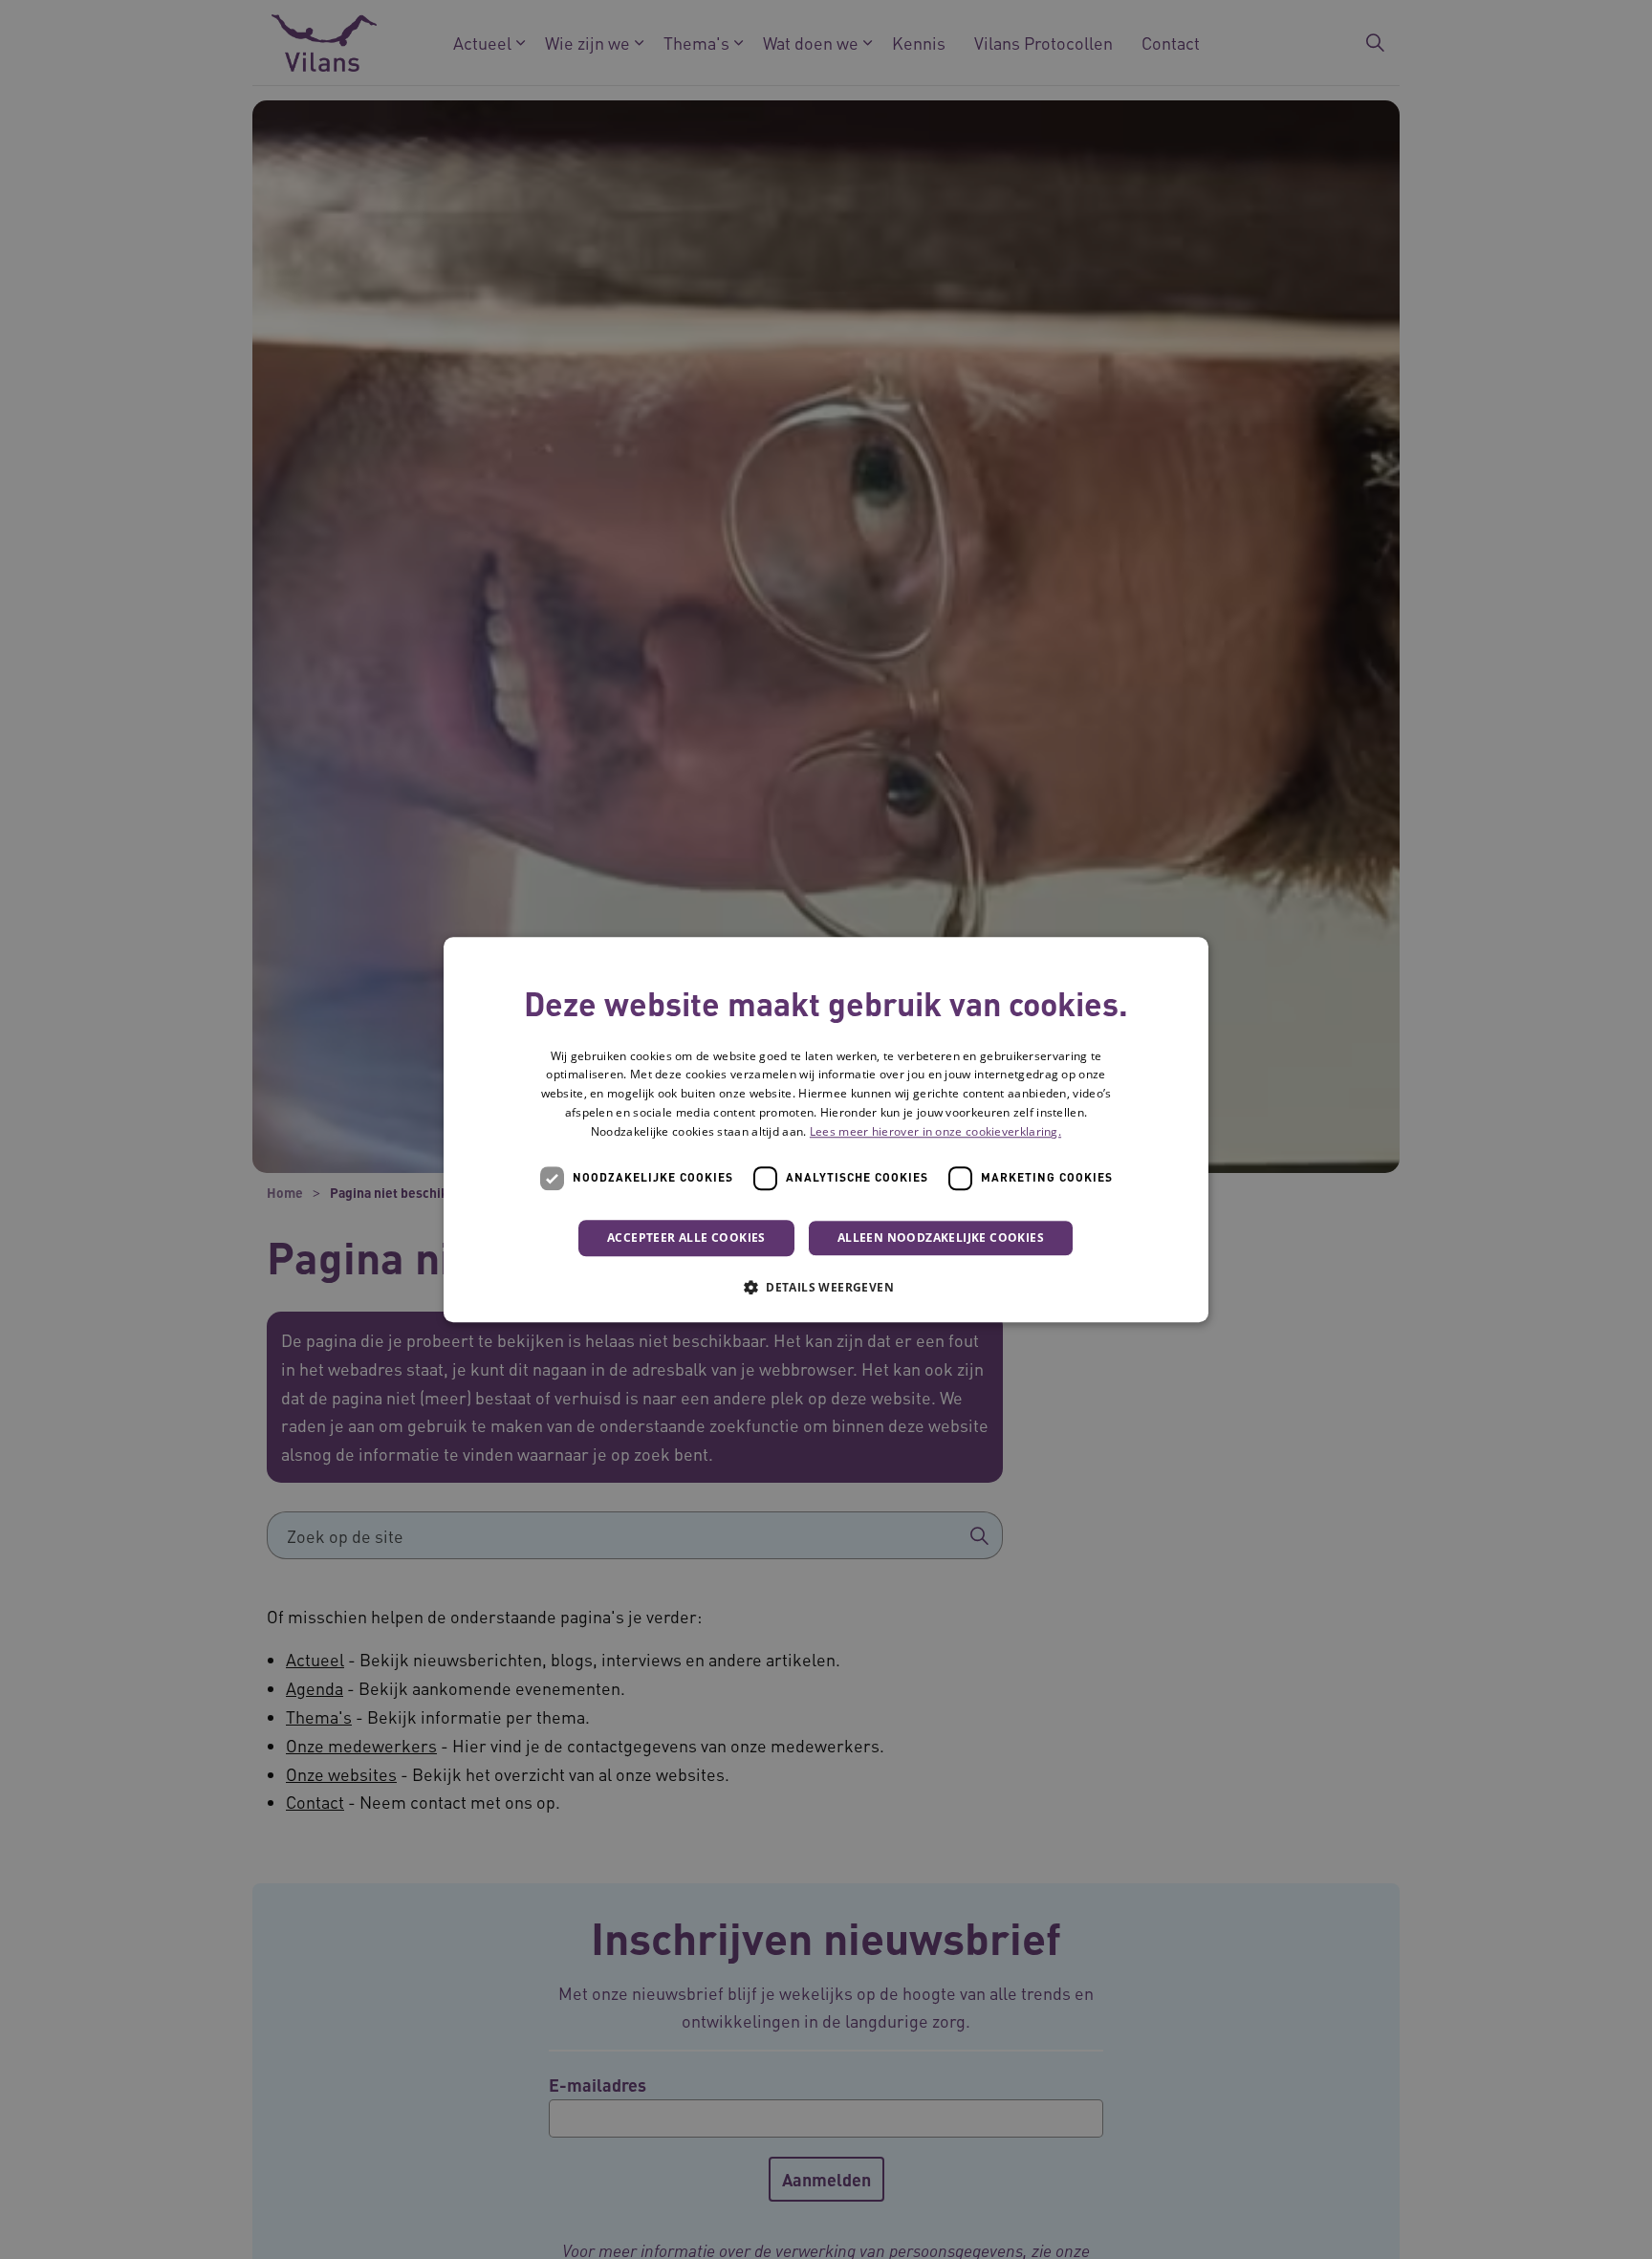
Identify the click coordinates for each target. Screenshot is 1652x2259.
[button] (826, 1287)
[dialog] (826, 1130)
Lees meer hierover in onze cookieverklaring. (935, 1131)
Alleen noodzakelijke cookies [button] (941, 1238)
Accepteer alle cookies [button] (686, 1238)
